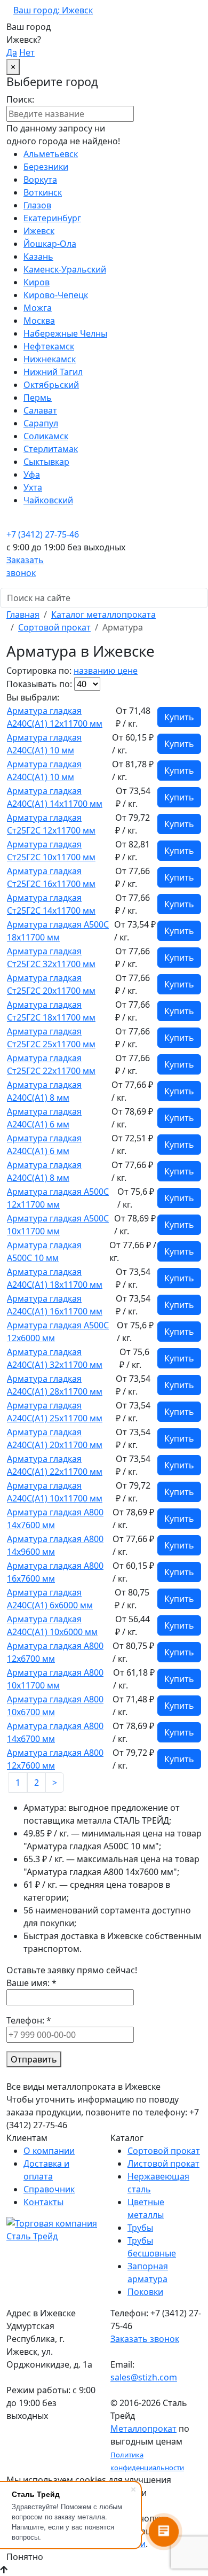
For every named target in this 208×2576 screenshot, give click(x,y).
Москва (39, 321)
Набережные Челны (65, 333)
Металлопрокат (143, 2429)
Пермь (38, 398)
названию (95, 671)
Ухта (33, 487)
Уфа (32, 474)
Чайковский (48, 500)
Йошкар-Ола (50, 244)
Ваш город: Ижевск (53, 10)
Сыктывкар (46, 462)
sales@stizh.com (144, 2377)
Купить (179, 717)
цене (127, 671)
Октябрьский (51, 385)
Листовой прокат (163, 2163)
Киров (37, 282)
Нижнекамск (50, 359)
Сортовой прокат (54, 627)
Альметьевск (51, 154)
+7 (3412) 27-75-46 (43, 534)
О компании (49, 2151)
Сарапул (41, 423)
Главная (23, 614)
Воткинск (43, 192)
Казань (38, 256)
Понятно (25, 2557)
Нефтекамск (49, 346)
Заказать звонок (145, 2339)
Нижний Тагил (53, 372)
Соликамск (46, 436)
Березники (46, 167)
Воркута (40, 180)
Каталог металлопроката (103, 614)
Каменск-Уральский (65, 269)
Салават (40, 410)
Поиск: (20, 99)
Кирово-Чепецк (56, 295)
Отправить (34, 2059)
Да (12, 52)
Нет (27, 52)
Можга (38, 308)
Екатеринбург (52, 218)
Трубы (140, 2228)
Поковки (145, 2292)
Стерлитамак (51, 449)
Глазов (37, 205)
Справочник (49, 2189)
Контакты (43, 2202)
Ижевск (39, 231)
